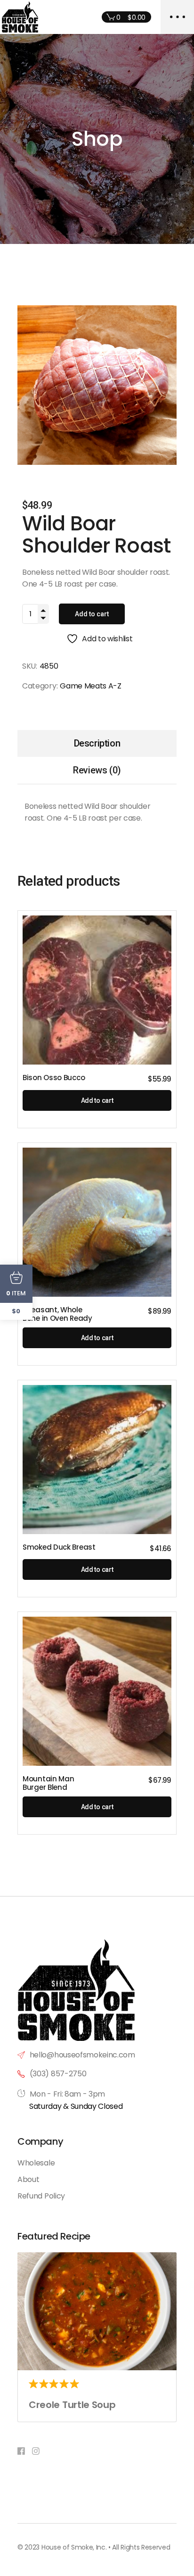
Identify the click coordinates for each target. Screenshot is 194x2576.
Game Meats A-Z (91, 686)
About (28, 2179)
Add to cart (92, 614)
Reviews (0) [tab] (97, 770)
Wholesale (36, 2163)
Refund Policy (41, 2196)
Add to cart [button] (97, 1100)
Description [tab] (97, 743)
